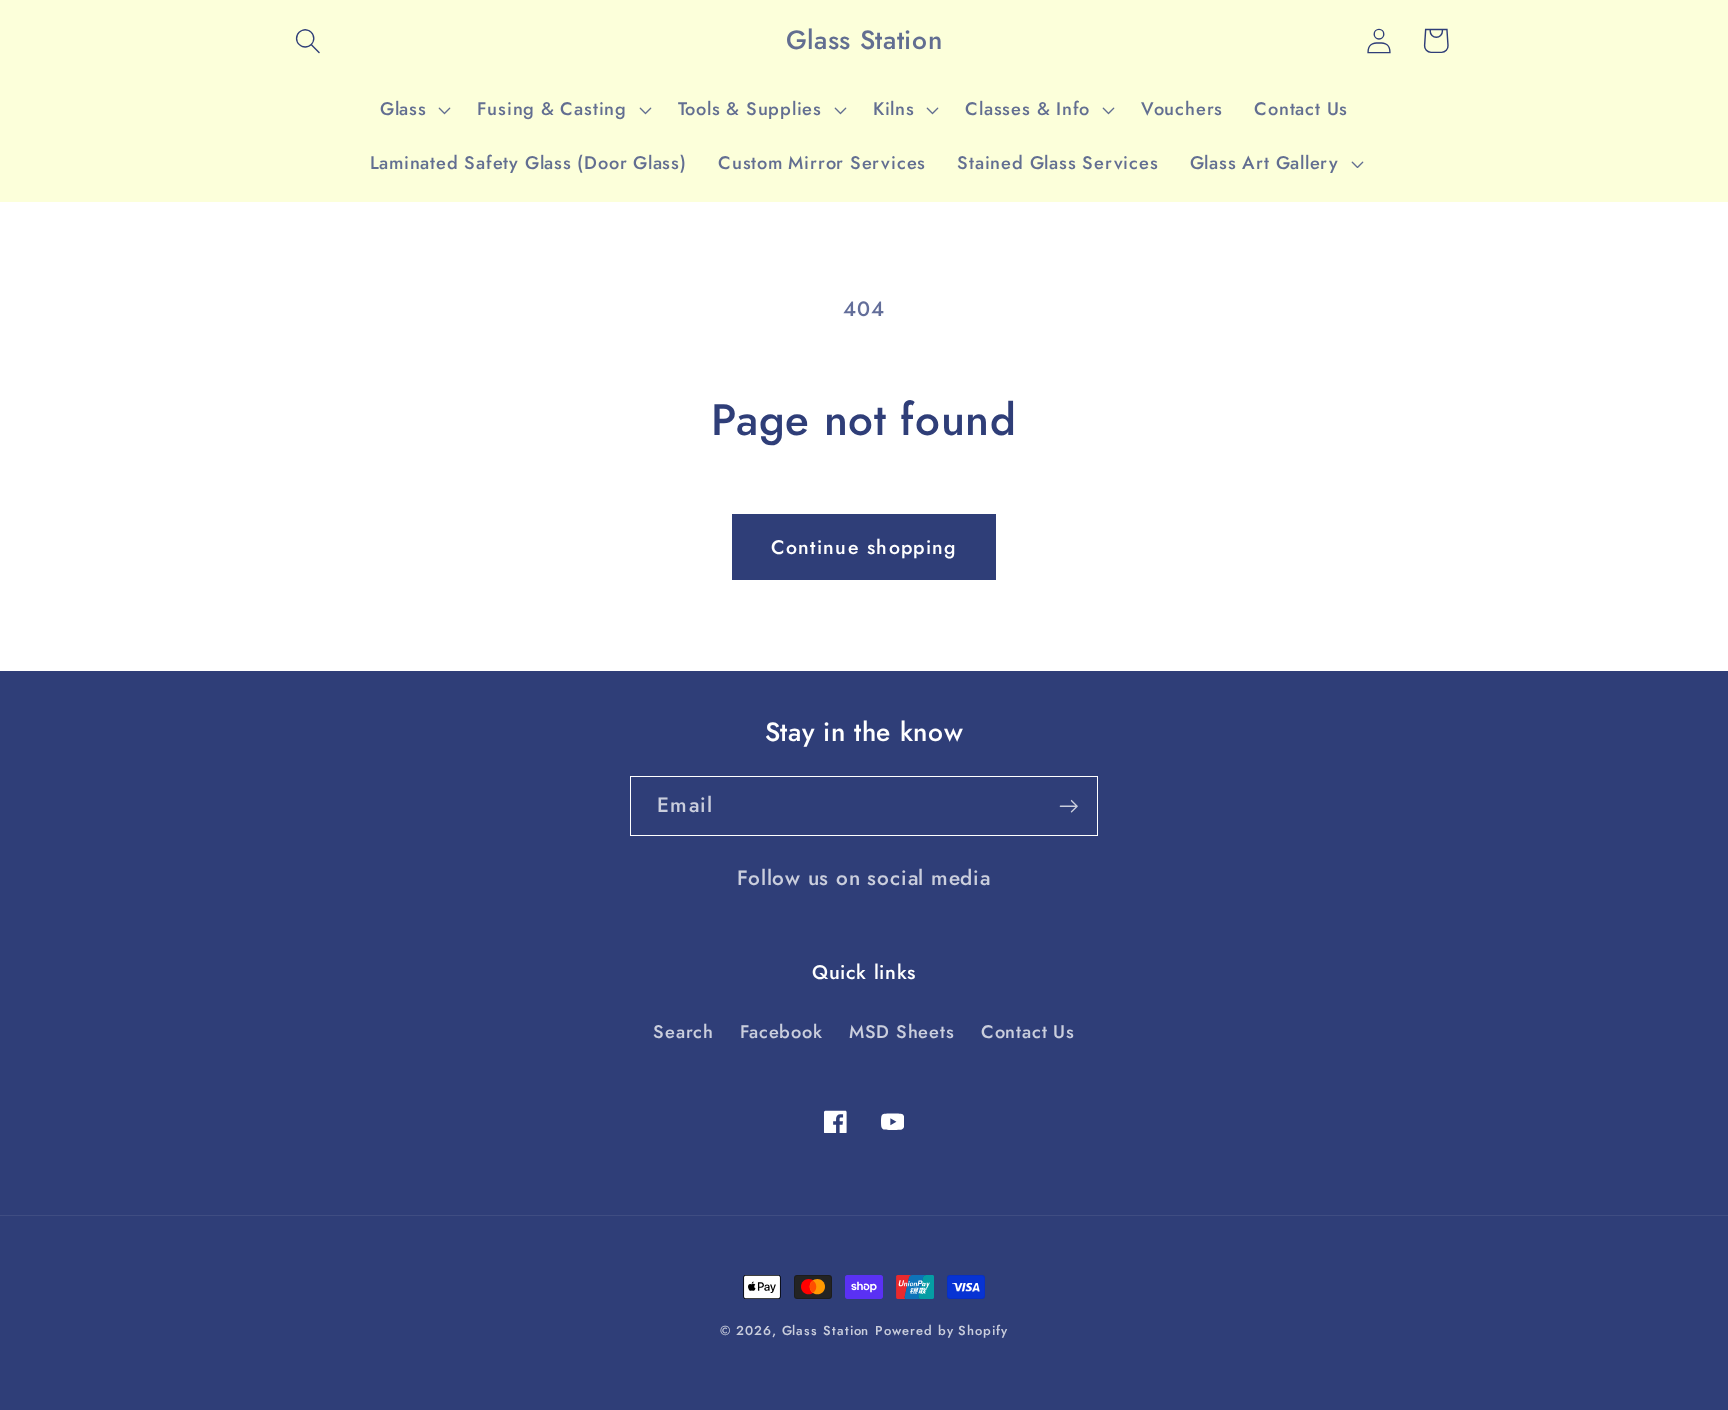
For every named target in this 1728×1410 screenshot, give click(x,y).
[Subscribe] (1068, 806)
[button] (307, 40)
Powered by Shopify (941, 1330)
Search (683, 1032)
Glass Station (826, 1330)
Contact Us (1028, 1032)
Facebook (781, 1032)
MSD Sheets (902, 1032)
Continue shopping (863, 547)
